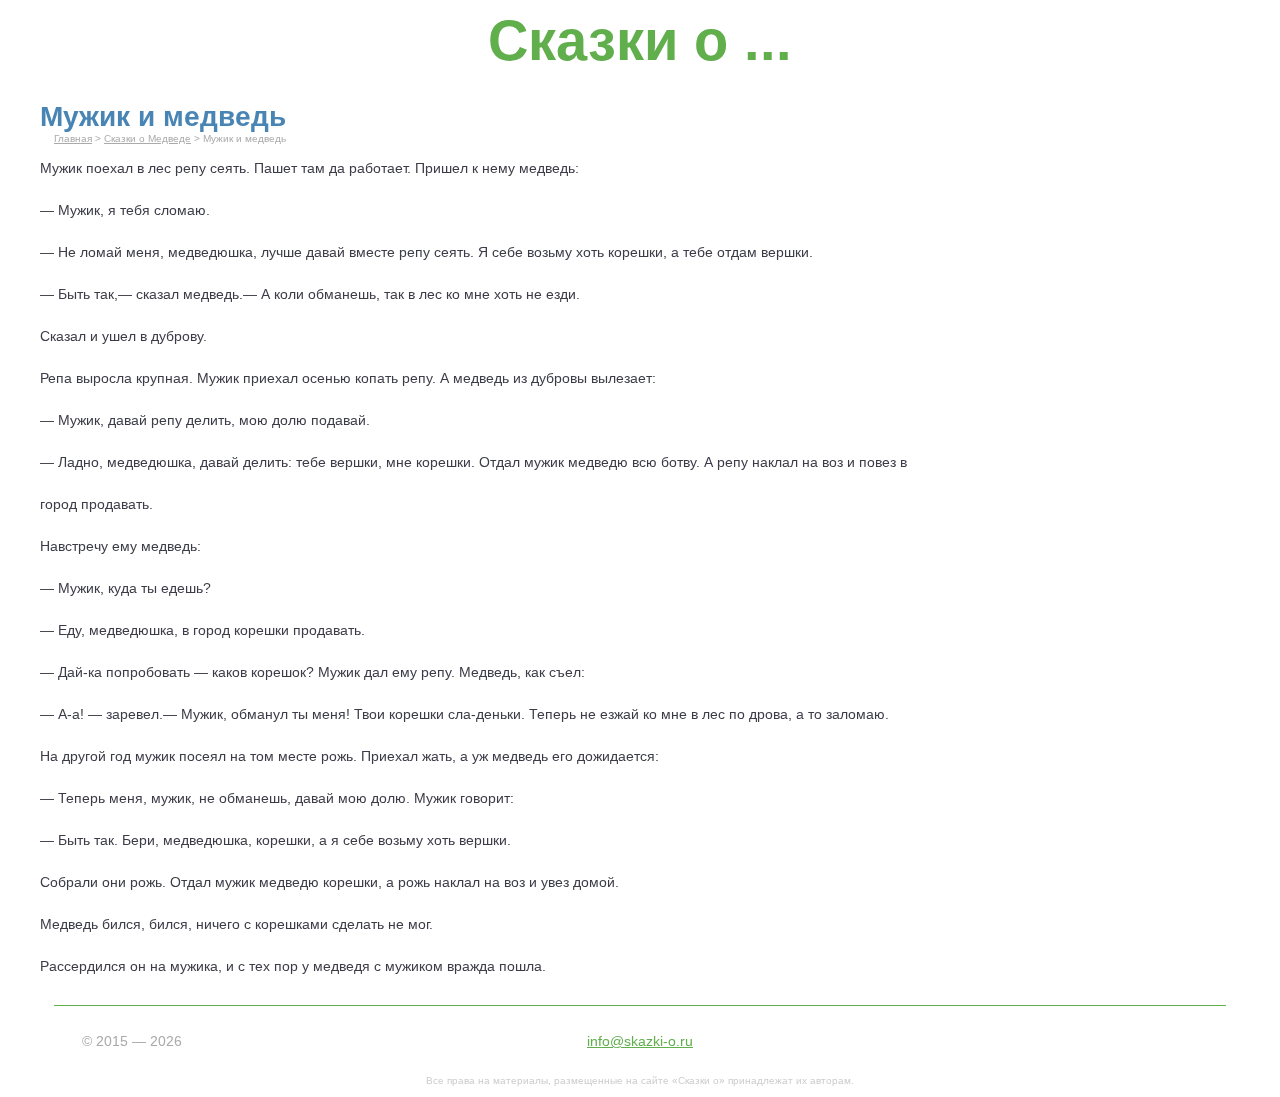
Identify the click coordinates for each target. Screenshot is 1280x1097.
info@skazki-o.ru (640, 1041)
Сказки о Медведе (147, 138)
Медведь (488, 672)
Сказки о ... (640, 40)
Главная (73, 138)
